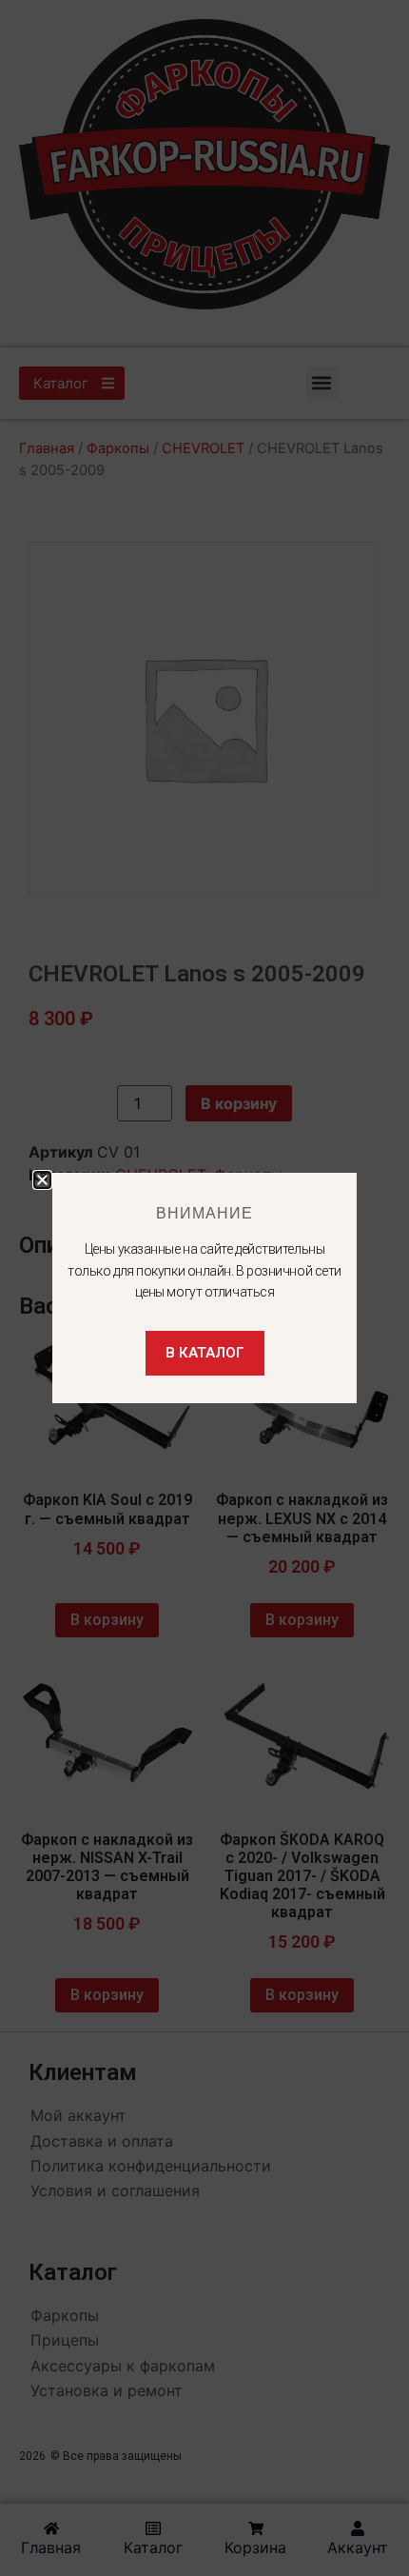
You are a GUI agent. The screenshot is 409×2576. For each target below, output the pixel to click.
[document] (204, 1288)
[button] (42, 1180)
